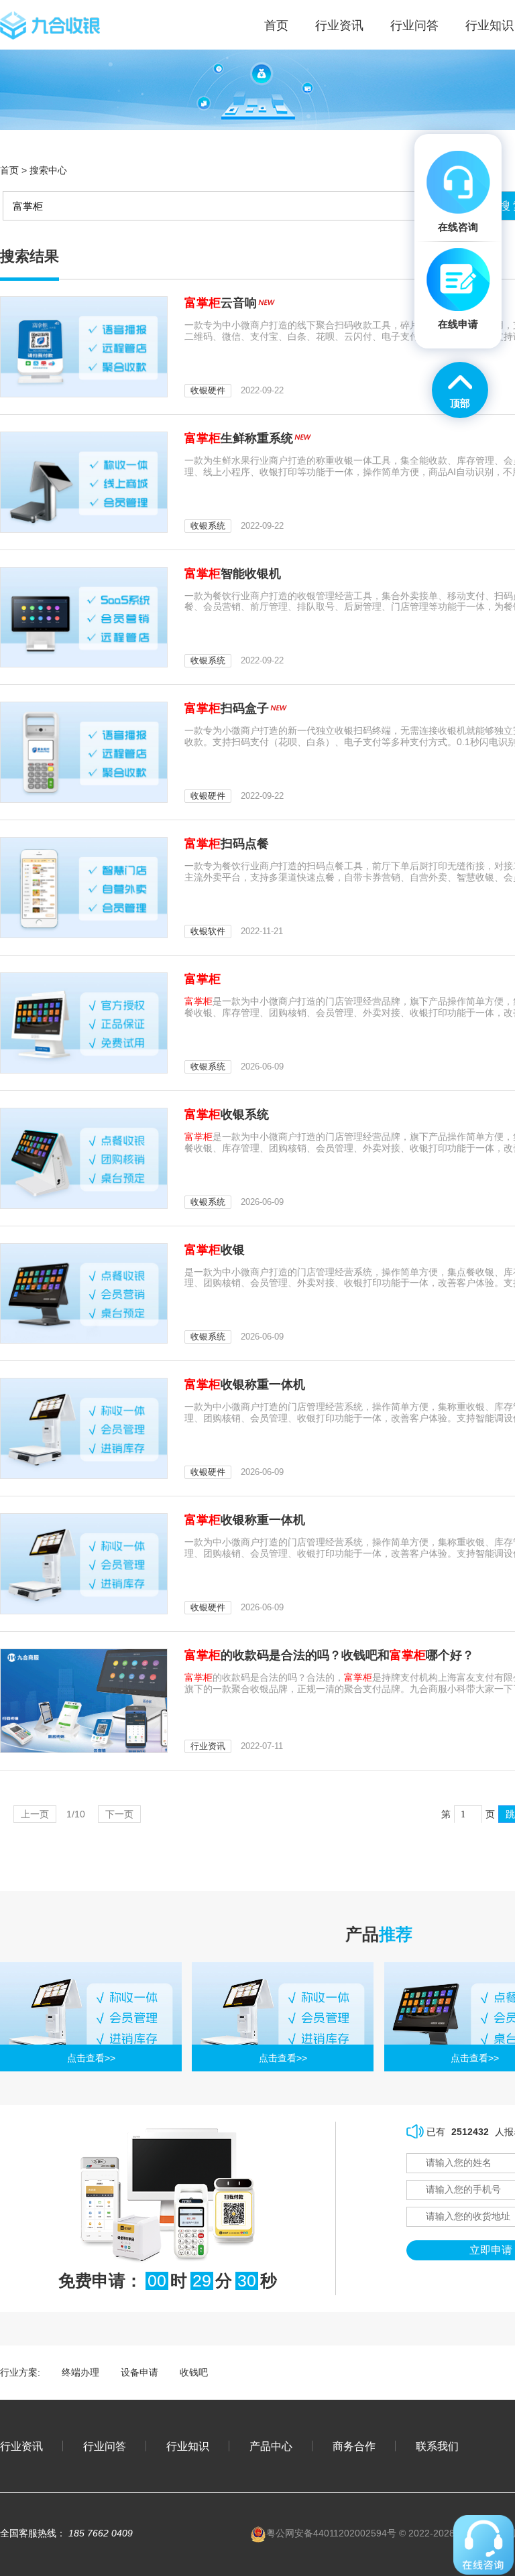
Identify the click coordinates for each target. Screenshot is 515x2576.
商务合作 (354, 2446)
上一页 (35, 1814)
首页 (9, 170)
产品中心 (271, 2446)
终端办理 (80, 2372)
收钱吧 (194, 2372)
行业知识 (490, 25)
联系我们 (437, 2446)
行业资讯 (339, 25)
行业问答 (414, 25)
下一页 (119, 1814)
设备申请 (139, 2372)
